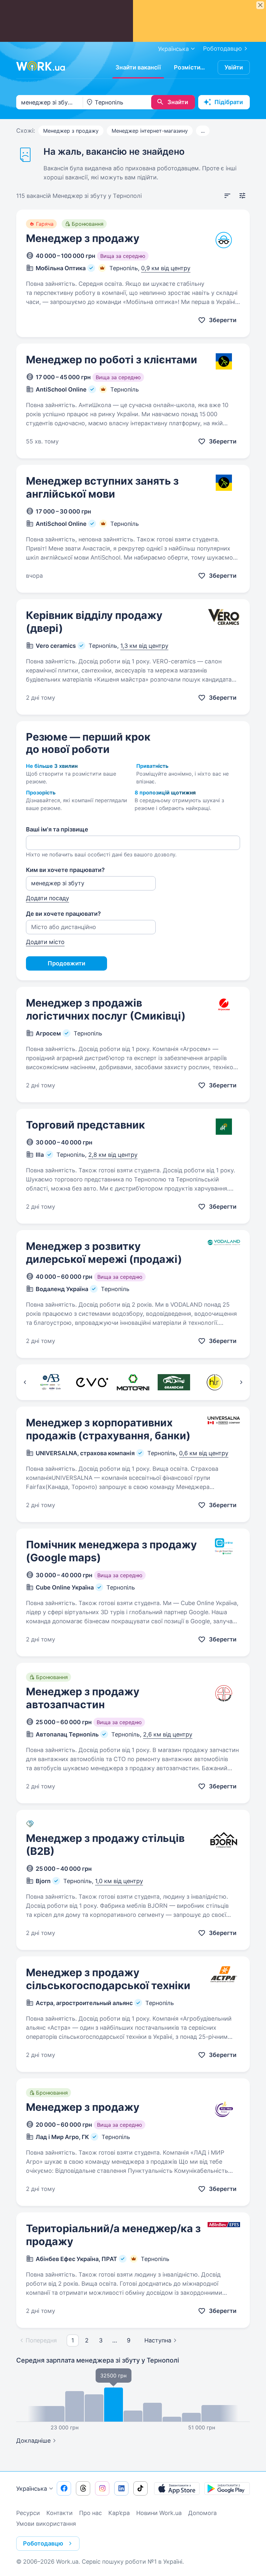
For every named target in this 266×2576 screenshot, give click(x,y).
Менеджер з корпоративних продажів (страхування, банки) (108, 1429)
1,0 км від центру (119, 1881)
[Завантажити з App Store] (177, 2488)
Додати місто (45, 942)
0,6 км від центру (204, 1453)
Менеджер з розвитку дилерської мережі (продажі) (104, 1253)
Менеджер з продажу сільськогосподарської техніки (108, 1979)
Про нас (91, 2513)
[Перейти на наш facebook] (64, 2488)
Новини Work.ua (159, 2513)
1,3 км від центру (144, 646)
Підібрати (229, 102)
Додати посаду (48, 898)
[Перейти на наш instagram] (102, 2488)
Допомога (202, 2513)
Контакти (60, 2513)
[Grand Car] (174, 1382)
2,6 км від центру (168, 1734)
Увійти (234, 67)
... (203, 131)
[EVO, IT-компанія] (92, 1382)
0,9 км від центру (166, 268)
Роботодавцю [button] (43, 2543)
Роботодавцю (223, 48)
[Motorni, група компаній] (133, 1382)
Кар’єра (119, 2513)
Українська (32, 2489)
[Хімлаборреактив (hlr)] (215, 1382)
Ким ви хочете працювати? (65, 870)
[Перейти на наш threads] (83, 2488)
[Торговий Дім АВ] (51, 1382)
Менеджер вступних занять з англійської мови (102, 487)
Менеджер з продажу (71, 131)
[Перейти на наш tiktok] (140, 2488)
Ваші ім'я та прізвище (57, 829)
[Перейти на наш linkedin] (121, 2488)
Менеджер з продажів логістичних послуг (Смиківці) (106, 1009)
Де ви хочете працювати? (63, 914)
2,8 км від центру (113, 1155)
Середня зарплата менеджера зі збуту (98, 2360)
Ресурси (28, 2513)
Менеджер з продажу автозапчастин (83, 1698)
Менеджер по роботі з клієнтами (112, 360)
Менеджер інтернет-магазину (150, 131)
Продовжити (66, 963)
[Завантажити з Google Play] (227, 2488)
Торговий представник (85, 1125)
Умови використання (46, 2524)
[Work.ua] (41, 66)
